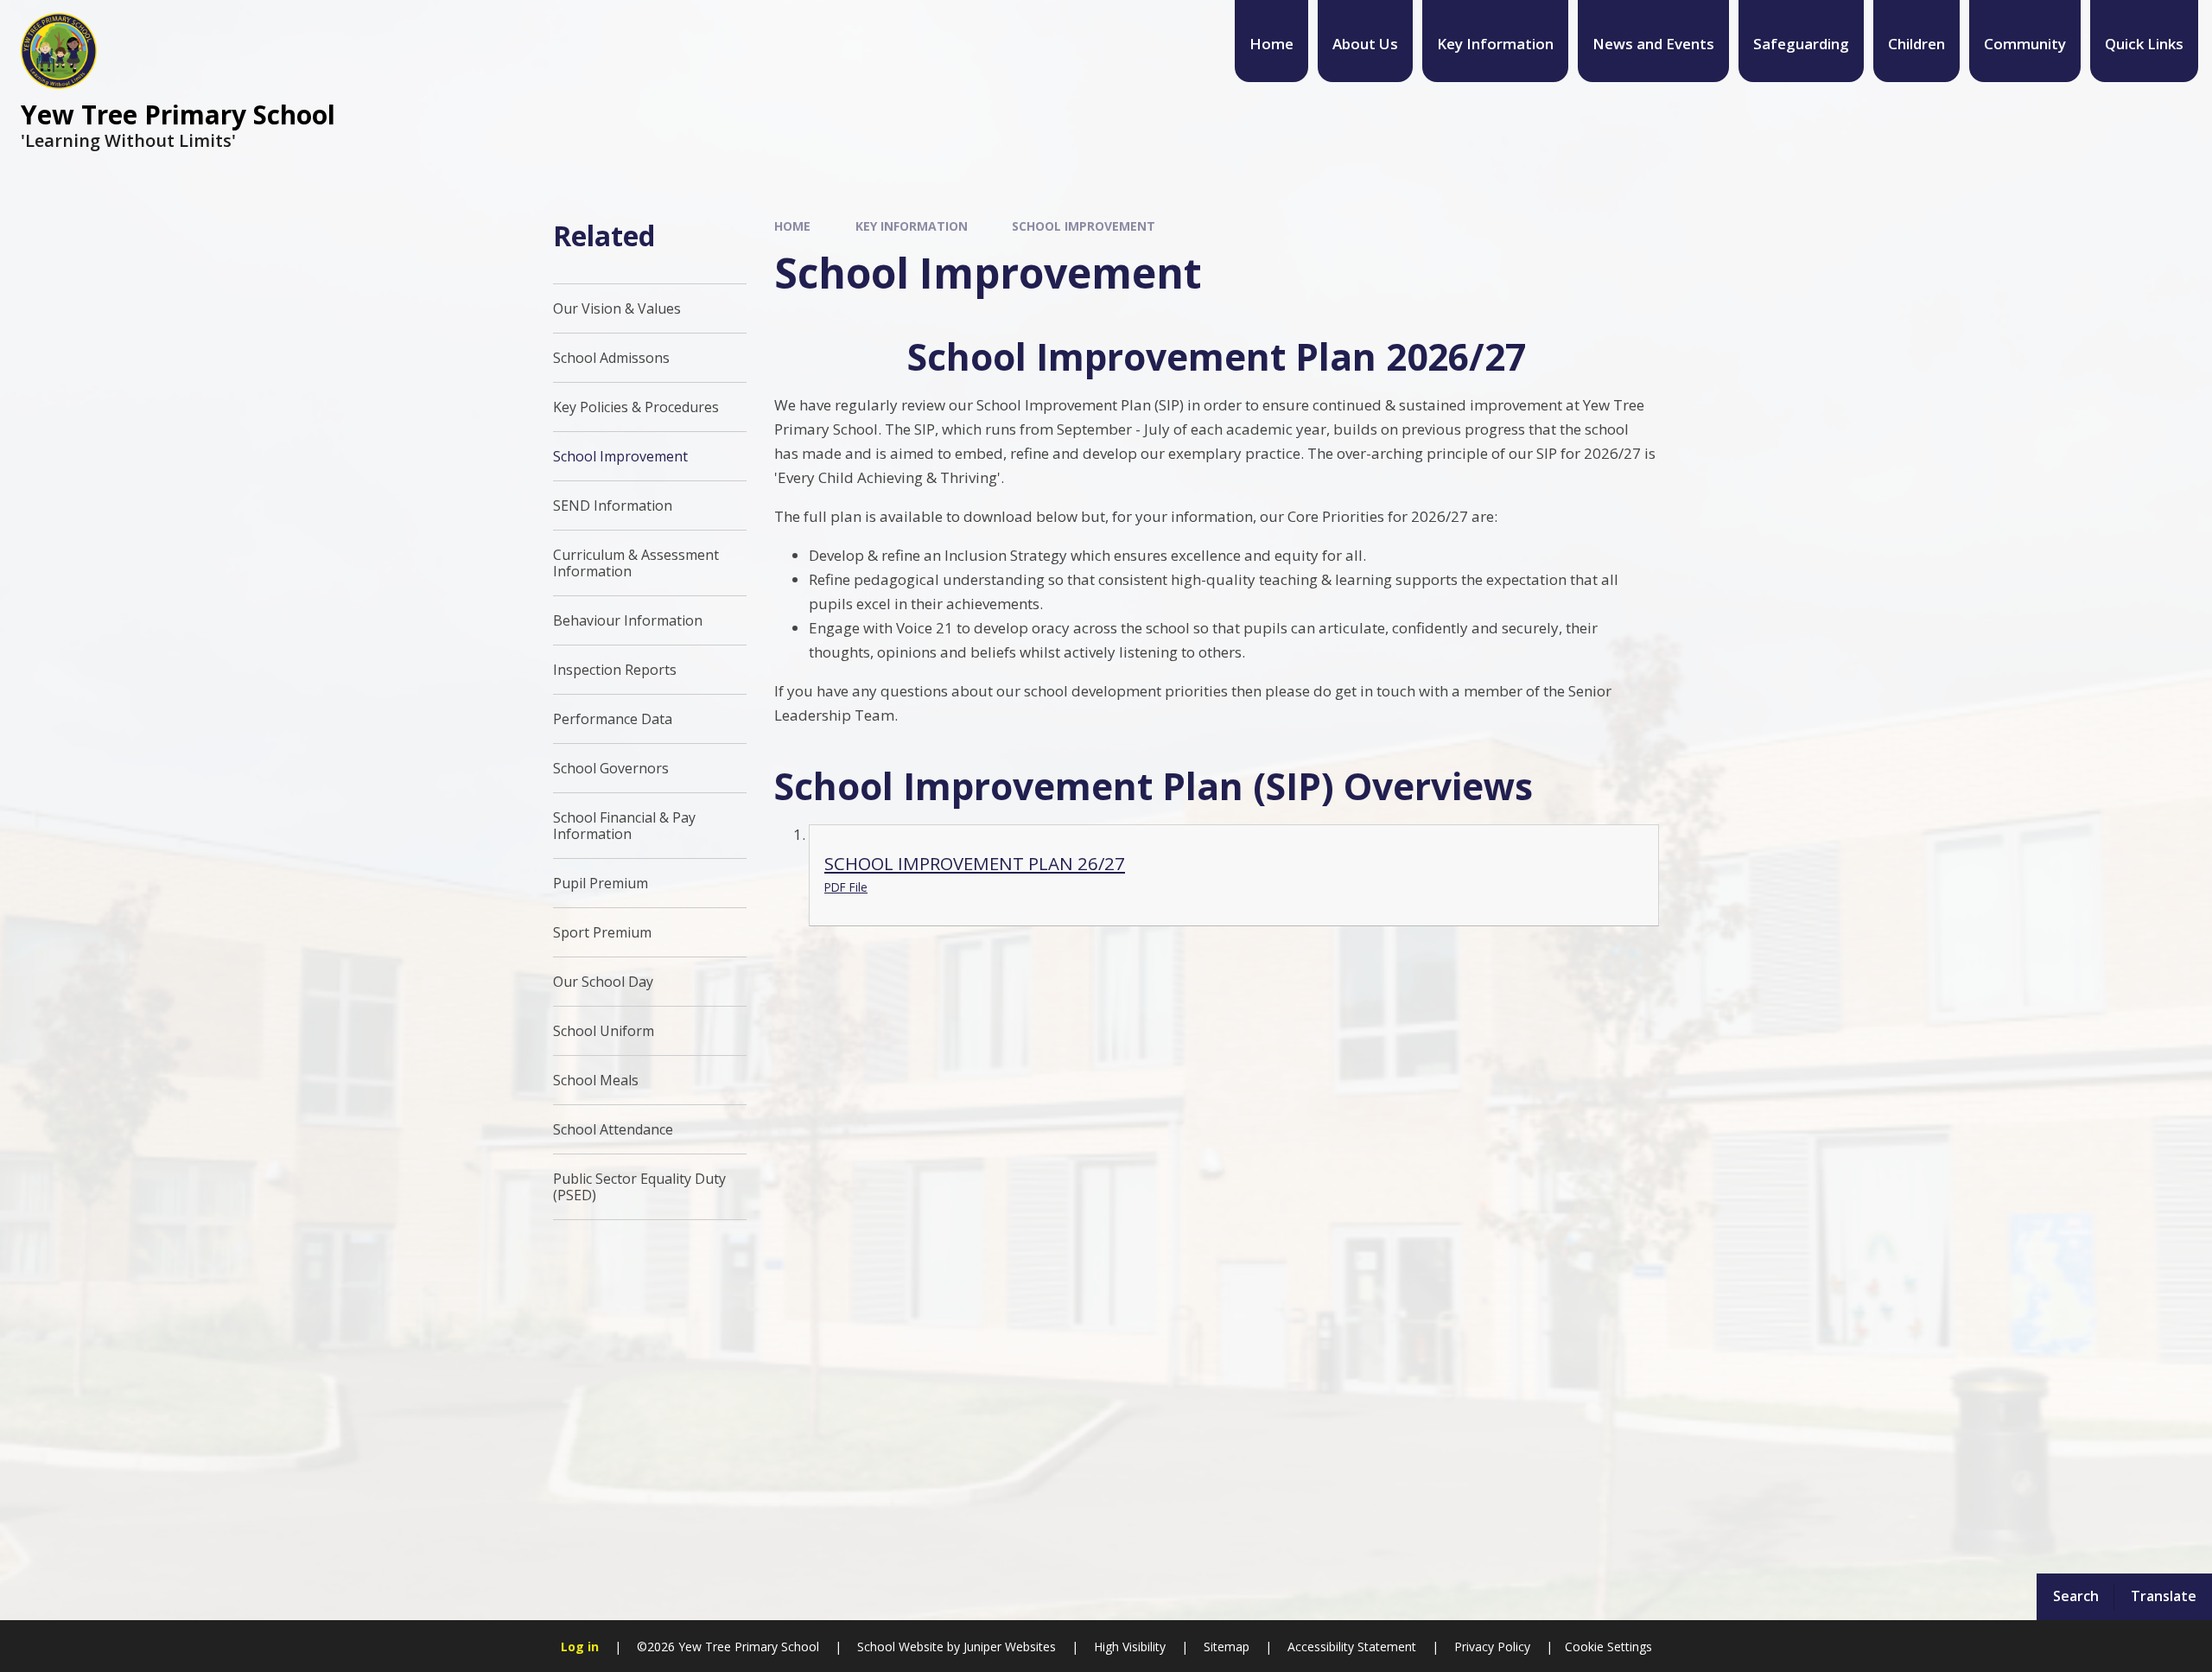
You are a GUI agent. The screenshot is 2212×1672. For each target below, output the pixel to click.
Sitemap (1227, 1647)
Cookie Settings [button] (1608, 1647)
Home (792, 226)
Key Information (912, 226)
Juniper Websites (1008, 1647)
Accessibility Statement (1352, 1647)
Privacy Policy (1492, 1647)
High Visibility (1130, 1647)
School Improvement (1084, 226)
